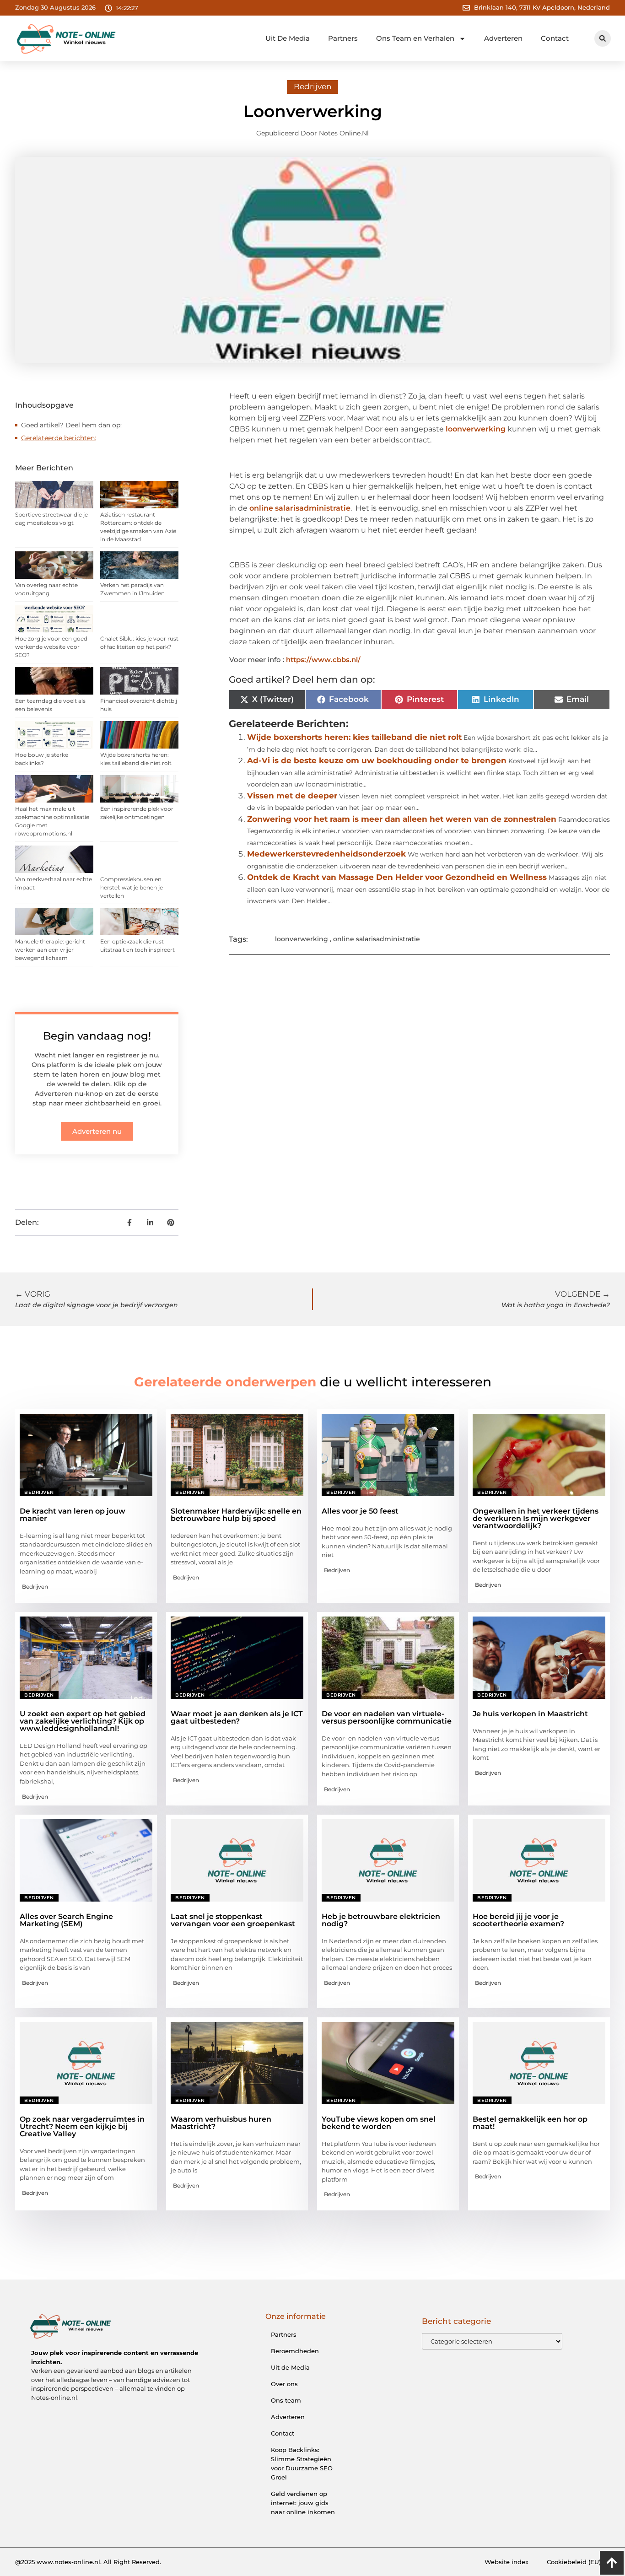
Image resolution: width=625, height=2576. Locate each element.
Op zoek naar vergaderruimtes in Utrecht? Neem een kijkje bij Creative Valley (82, 2126)
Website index (506, 2562)
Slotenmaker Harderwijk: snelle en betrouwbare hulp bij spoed (236, 1515)
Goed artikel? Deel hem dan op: (71, 425)
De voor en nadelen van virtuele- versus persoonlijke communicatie (387, 1717)
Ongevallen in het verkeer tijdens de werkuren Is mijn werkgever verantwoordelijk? (536, 1518)
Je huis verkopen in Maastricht (530, 1714)
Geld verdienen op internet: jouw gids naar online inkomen (303, 2503)
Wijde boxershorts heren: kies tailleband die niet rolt (354, 737)
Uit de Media (290, 2367)
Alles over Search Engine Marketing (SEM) (66, 1920)
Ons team (286, 2400)
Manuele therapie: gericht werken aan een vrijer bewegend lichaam (50, 950)
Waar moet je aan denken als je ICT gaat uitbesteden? (237, 1717)
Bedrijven (312, 86)
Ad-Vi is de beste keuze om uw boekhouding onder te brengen (377, 760)
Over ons (284, 2384)
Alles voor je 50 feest (360, 1511)
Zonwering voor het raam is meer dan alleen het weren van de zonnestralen (402, 819)
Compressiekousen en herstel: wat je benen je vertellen (132, 887)
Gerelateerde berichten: (59, 438)
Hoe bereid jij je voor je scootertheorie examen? (518, 1920)
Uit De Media (288, 38)
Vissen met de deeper (292, 796)
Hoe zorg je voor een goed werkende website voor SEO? (51, 647)
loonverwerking (476, 429)
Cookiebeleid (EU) (574, 2562)
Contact (555, 38)
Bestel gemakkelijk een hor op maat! (530, 2123)
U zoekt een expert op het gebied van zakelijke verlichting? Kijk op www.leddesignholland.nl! (83, 1721)
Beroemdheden (295, 2351)
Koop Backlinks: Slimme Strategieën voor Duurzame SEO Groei (302, 2463)
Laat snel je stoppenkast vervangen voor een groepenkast (233, 1920)
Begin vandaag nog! (97, 1036)
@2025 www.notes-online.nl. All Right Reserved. (88, 2562)
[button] (603, 38)
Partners (343, 38)
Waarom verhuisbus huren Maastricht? (221, 2123)
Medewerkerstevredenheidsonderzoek (326, 854)
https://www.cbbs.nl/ (323, 660)
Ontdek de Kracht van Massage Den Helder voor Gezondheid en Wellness (397, 877)
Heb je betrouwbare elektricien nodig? (381, 1920)
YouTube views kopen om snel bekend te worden (379, 2123)
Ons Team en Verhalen (415, 38)
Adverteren (503, 38)
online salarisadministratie (300, 508)
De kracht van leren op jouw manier (73, 1515)
